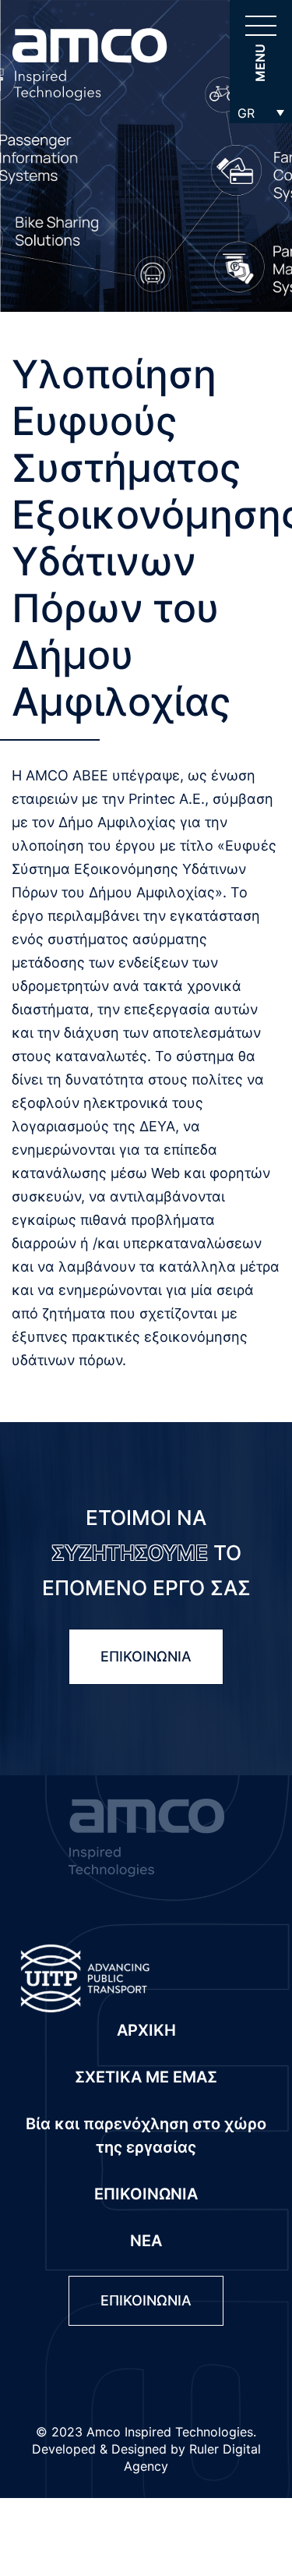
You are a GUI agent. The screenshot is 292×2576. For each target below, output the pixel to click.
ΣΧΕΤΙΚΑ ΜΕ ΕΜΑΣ (146, 2077)
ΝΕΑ (146, 2241)
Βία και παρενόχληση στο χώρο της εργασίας (146, 2135)
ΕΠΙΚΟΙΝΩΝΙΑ (146, 1656)
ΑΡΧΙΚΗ (146, 2030)
